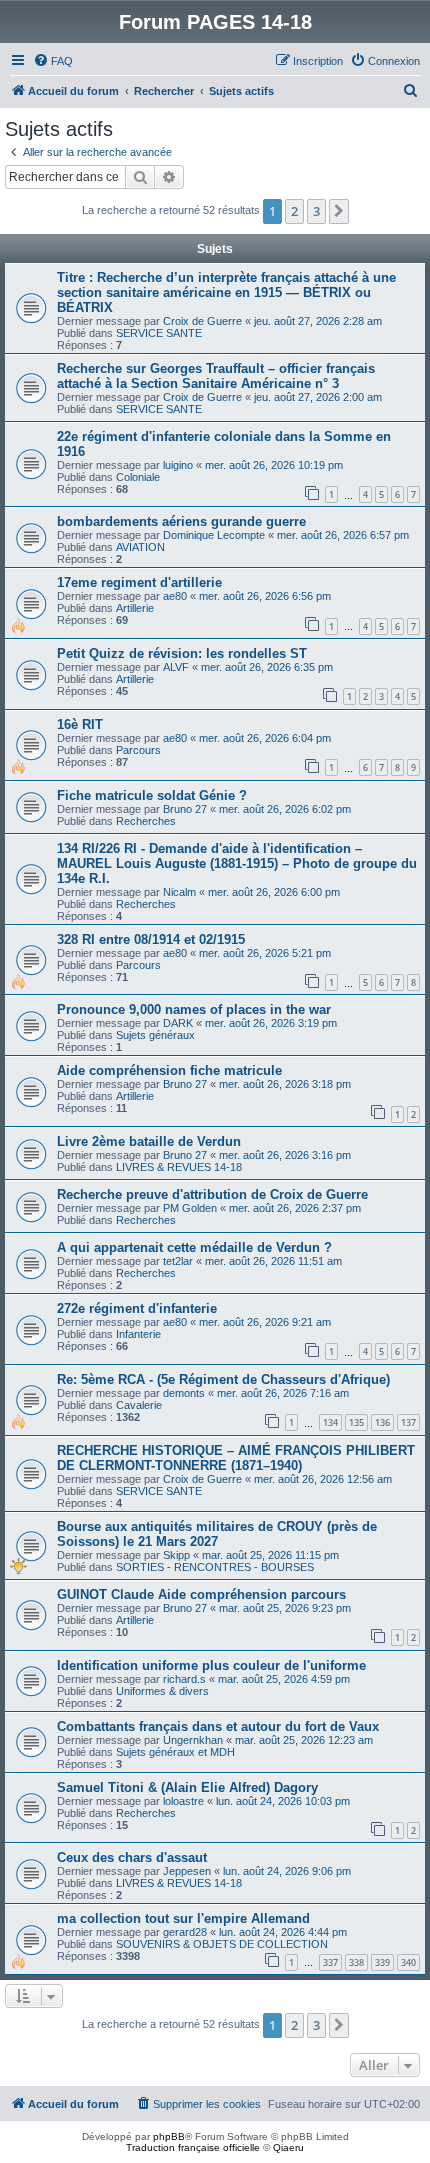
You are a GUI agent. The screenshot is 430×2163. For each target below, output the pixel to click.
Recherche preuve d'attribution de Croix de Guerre (212, 1194)
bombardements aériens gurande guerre (181, 521)
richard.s (184, 1679)
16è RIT (80, 724)
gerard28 (185, 1932)
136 (382, 1422)
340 (408, 1962)
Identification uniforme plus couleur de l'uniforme (211, 1665)
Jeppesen (187, 1871)
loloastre (183, 1801)
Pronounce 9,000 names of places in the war (194, 1009)
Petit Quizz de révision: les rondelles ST (182, 653)
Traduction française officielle (193, 2147)
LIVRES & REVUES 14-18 (179, 1167)
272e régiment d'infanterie (137, 1308)
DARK (178, 1023)
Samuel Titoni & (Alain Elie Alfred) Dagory (187, 1787)
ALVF (176, 667)
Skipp (176, 1555)
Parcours (138, 750)
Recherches (146, 821)
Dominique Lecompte (214, 535)
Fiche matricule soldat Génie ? (152, 795)
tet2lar (178, 1261)
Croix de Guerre (202, 321)
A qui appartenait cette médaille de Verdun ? (194, 1247)
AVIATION (140, 547)
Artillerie (135, 608)
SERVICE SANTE (159, 333)
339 (382, 1962)
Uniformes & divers (162, 1691)
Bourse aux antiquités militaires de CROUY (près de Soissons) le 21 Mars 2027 (217, 1534)
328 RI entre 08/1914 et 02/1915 (151, 939)
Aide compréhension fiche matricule (169, 1070)
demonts (184, 1393)
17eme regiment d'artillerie (139, 582)
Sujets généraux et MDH (175, 1752)
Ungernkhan (193, 1740)
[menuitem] (53, 61)
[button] (339, 211)
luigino (178, 465)
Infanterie (138, 1334)
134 (330, 1422)
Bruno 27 (185, 809)
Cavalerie (139, 1405)
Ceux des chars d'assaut (132, 1857)
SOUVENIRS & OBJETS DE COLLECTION (222, 1944)
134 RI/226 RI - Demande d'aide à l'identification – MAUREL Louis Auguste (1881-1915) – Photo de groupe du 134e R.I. (237, 863)
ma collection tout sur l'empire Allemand (183, 1918)
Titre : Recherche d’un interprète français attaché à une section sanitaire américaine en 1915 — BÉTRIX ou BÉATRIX (226, 292)
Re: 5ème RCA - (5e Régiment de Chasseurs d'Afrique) (223, 1379)
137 (408, 1422)
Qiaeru (288, 2147)
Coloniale (138, 477)
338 (356, 1962)
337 (330, 1962)
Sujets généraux (155, 1035)
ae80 (175, 596)
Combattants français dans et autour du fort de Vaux (218, 1726)
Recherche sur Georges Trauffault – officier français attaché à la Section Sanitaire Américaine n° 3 (216, 376)
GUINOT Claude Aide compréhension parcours (201, 1594)
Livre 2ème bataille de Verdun (149, 1141)
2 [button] (294, 211)
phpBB (169, 2136)
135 (356, 1422)
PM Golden (190, 1208)
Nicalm (179, 892)
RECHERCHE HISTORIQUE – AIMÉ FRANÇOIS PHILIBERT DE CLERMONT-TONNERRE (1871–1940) (236, 1458)
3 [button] (316, 211)
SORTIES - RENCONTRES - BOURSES (215, 1567)
